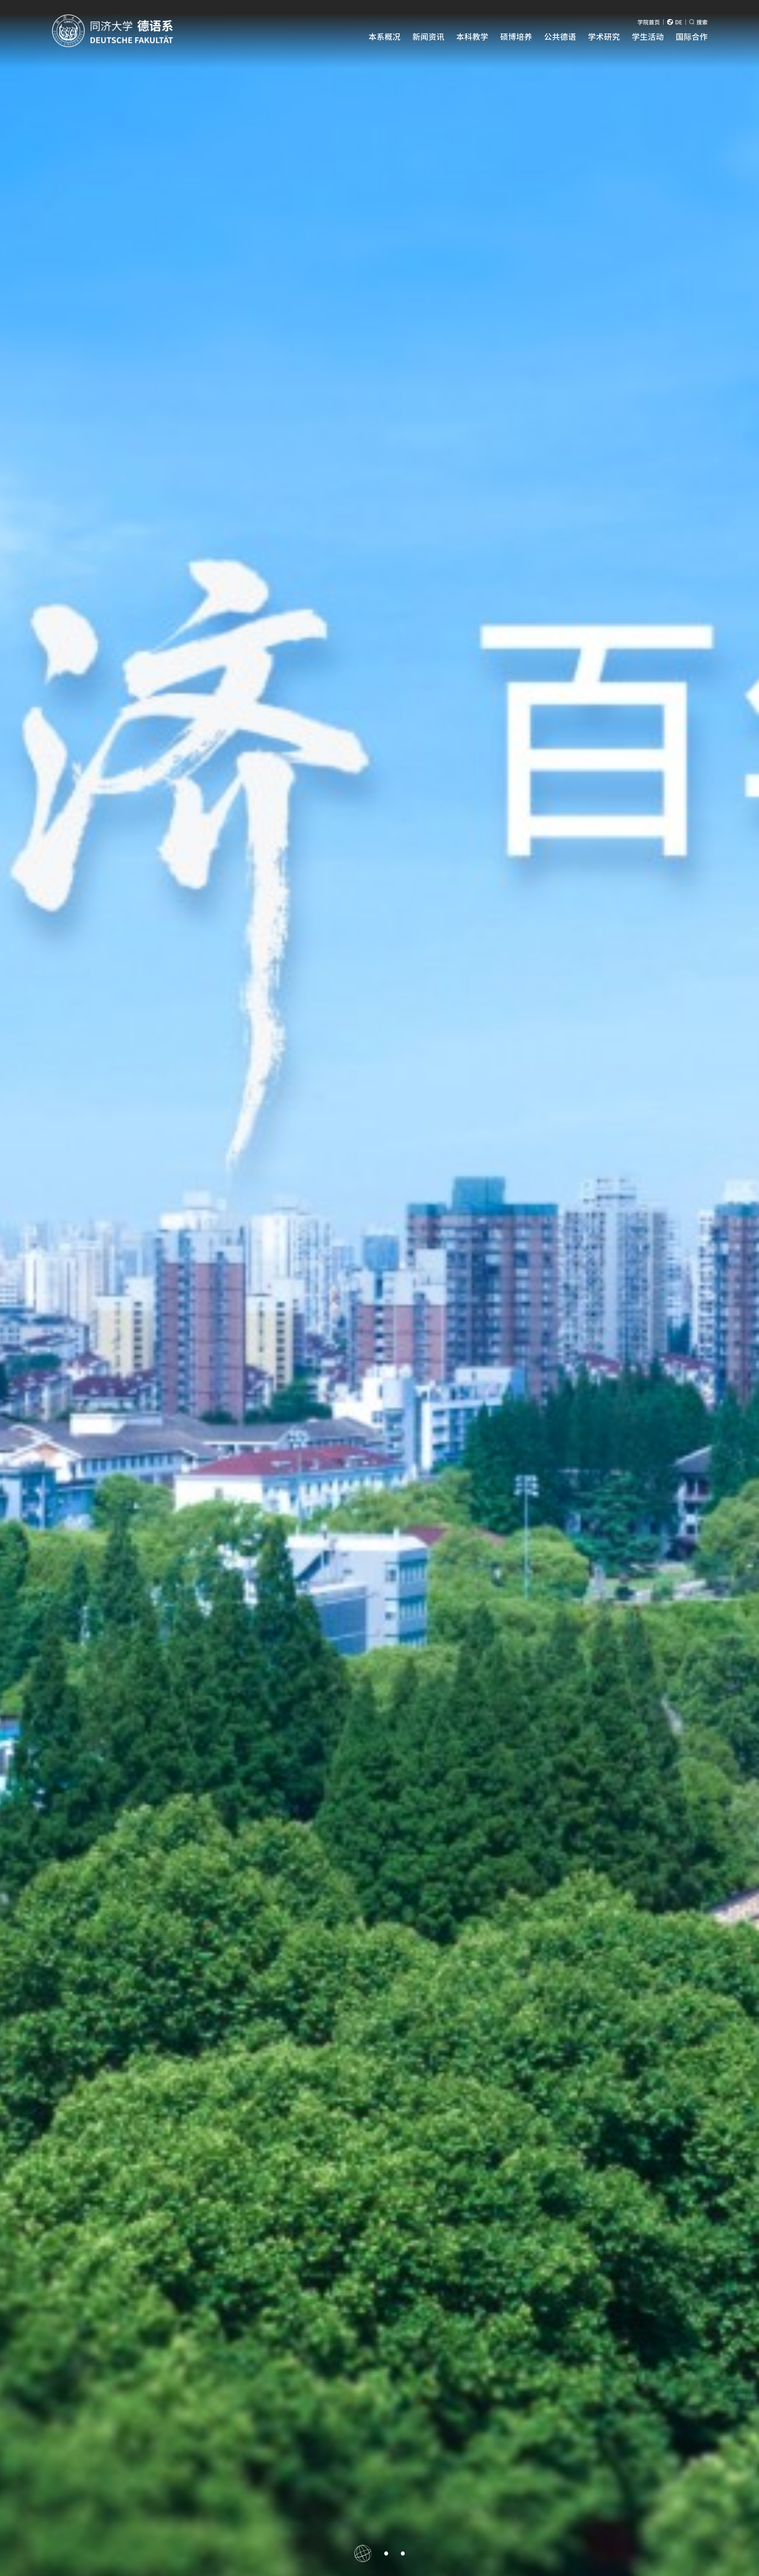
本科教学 (472, 36)
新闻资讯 (428, 36)
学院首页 (649, 22)
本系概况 (385, 36)
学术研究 (604, 36)
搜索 (702, 22)
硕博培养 (516, 36)
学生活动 (648, 36)
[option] (379, 1288)
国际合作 (692, 36)
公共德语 (560, 36)
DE (679, 22)
